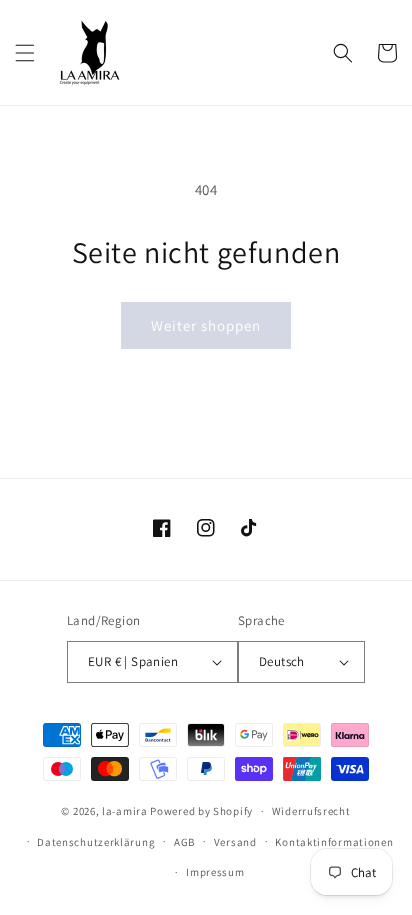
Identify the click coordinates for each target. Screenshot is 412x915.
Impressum (215, 872)
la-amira (125, 811)
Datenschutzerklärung (96, 842)
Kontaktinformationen (334, 842)
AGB (184, 842)
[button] (25, 53)
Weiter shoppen (206, 325)
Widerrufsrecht (311, 811)
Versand (235, 842)
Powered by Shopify (201, 811)
